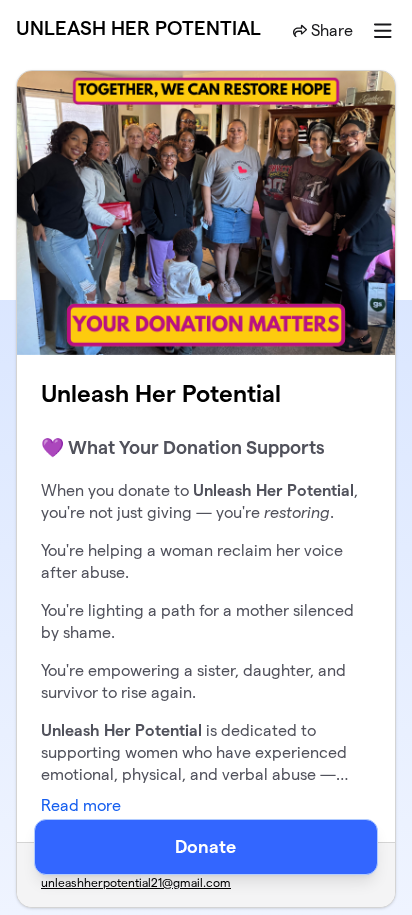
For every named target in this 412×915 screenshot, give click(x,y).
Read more (81, 805)
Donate (205, 846)
